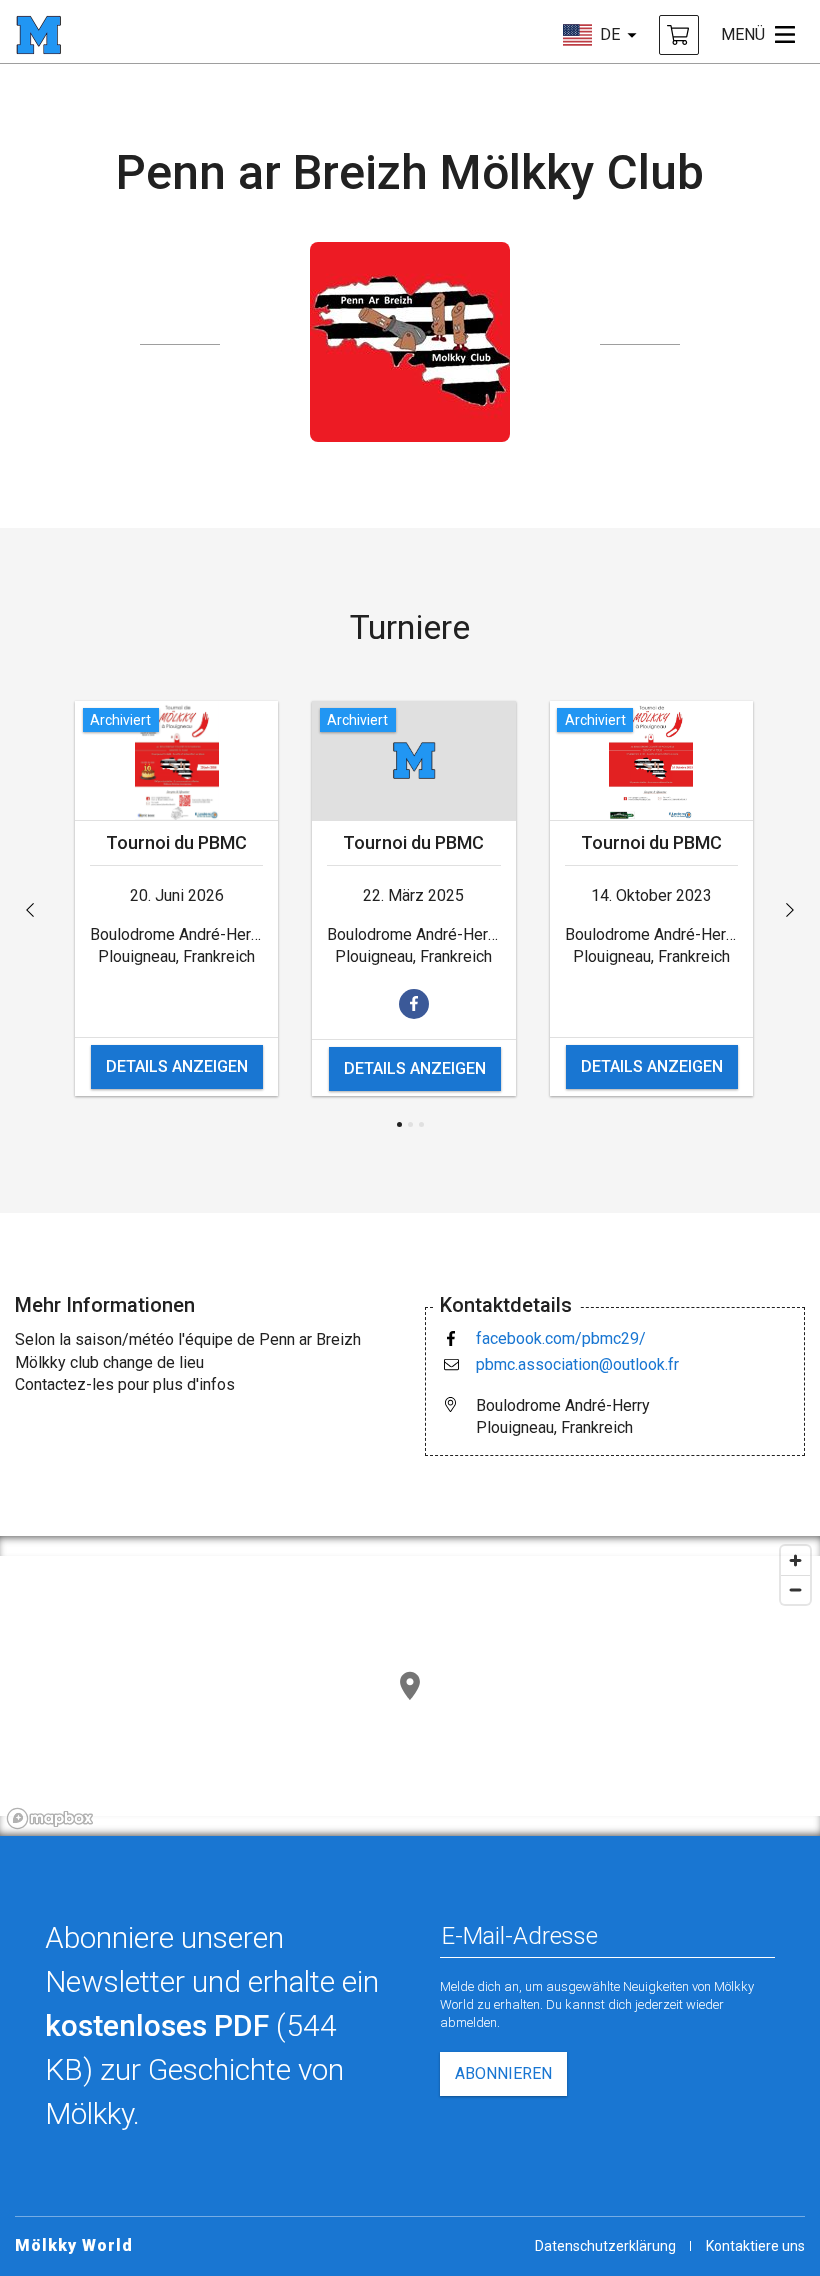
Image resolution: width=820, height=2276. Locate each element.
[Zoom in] (795, 1560)
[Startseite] (38, 35)
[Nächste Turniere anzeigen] (790, 910)
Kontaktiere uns (755, 2246)
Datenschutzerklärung (605, 2246)
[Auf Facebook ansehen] (414, 1004)
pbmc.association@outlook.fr (577, 1364)
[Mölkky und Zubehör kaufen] (679, 35)
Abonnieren (503, 2073)
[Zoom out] (795, 1589)
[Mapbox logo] (50, 1818)
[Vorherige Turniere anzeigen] (30, 910)
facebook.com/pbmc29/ (561, 1338)
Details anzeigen (177, 1066)
